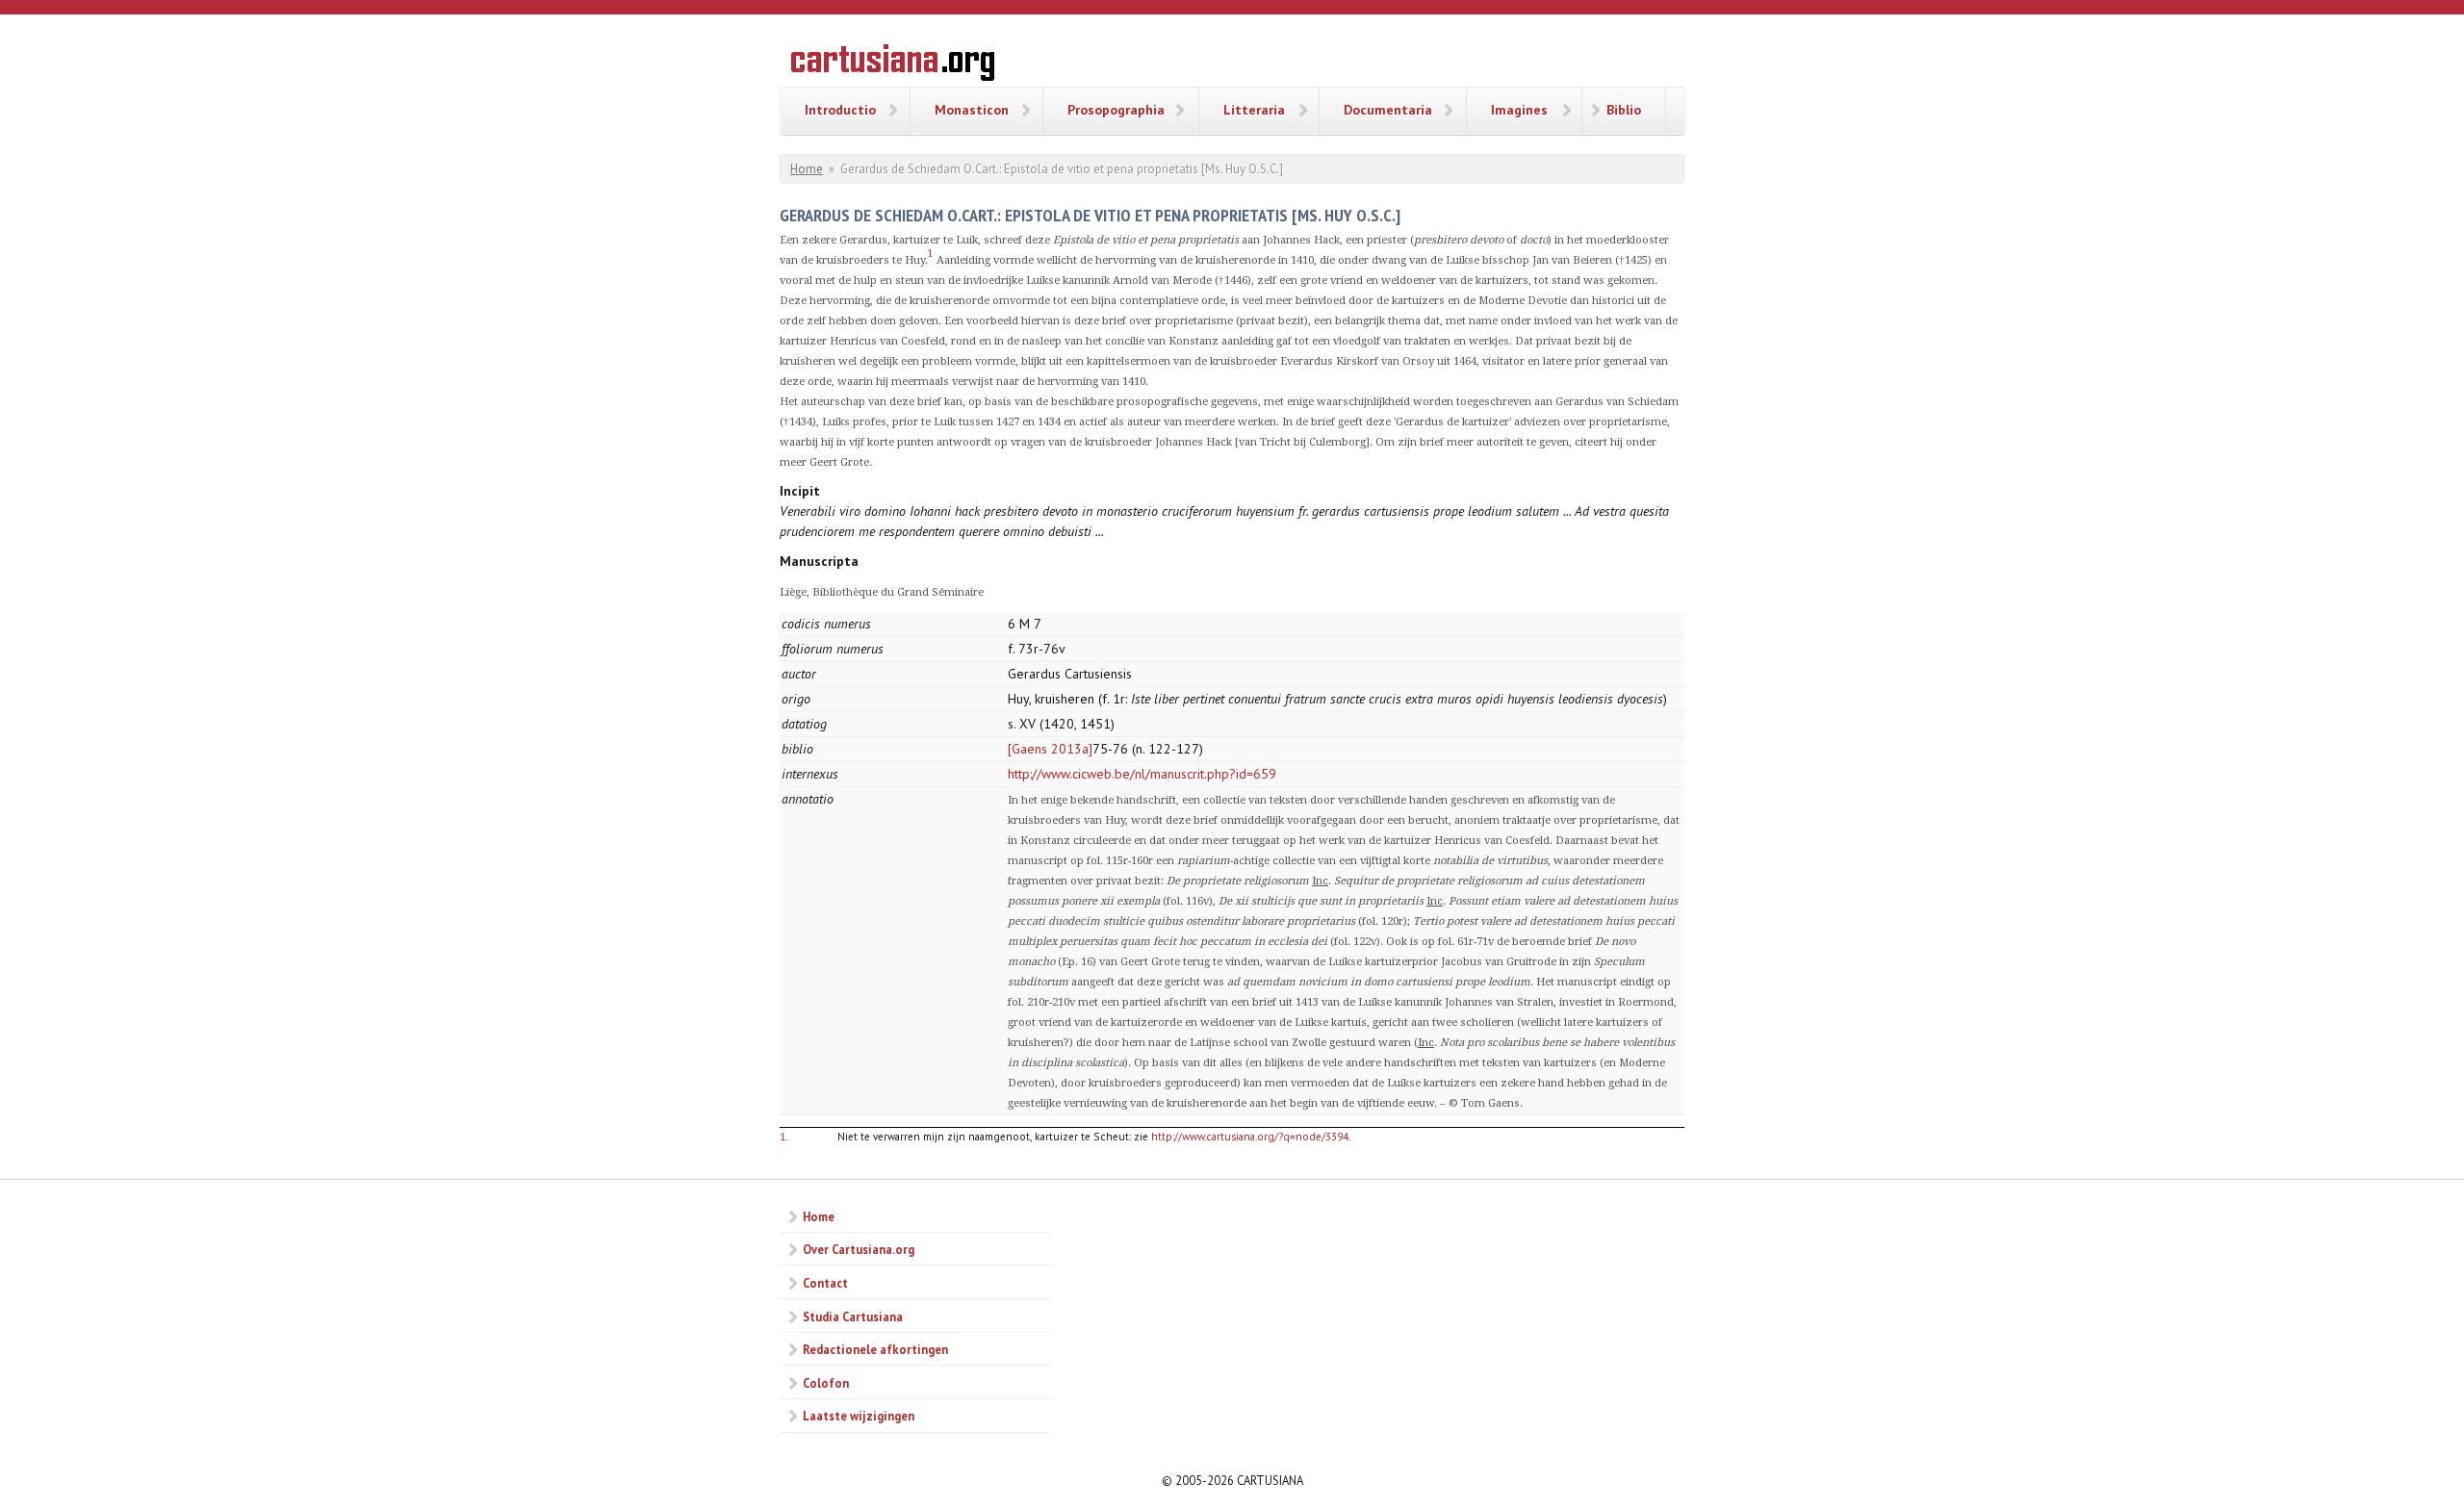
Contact (825, 1283)
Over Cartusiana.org (859, 1249)
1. (783, 1136)
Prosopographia (1116, 110)
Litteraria (1254, 110)
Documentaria (1388, 110)
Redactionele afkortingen (875, 1349)
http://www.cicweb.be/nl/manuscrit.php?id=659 (1142, 774)
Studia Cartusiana (853, 1316)
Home (807, 169)
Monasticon (972, 110)
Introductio (840, 110)
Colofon (826, 1383)
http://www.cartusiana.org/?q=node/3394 (1250, 1136)
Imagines (1519, 110)
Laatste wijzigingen (859, 1416)
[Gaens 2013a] (1050, 749)
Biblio (1624, 110)
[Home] (893, 65)
